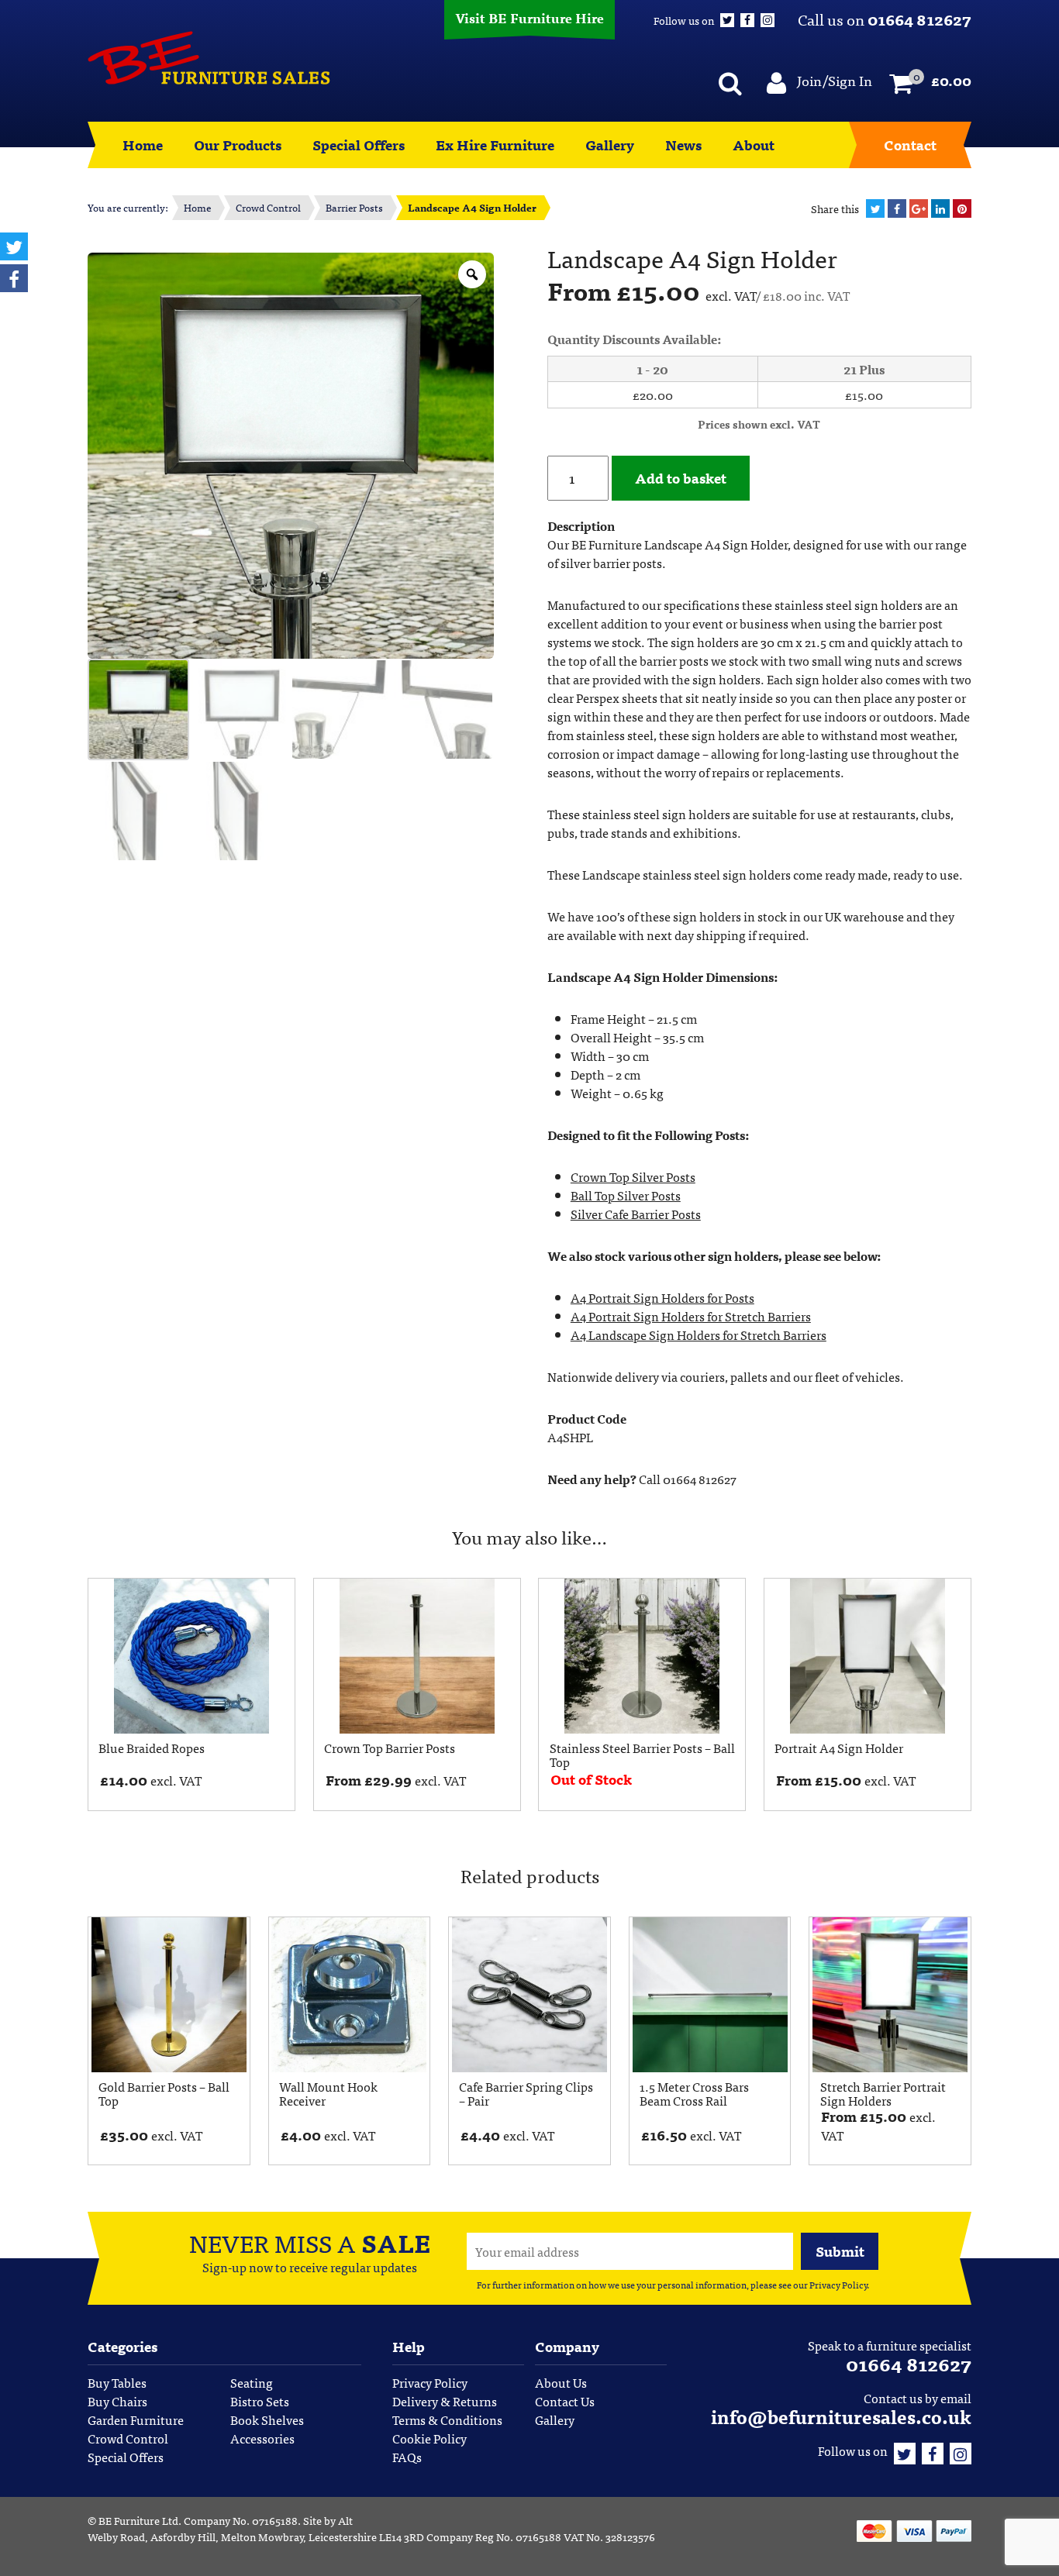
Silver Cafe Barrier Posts (636, 1214)
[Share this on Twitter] (875, 208)
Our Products (238, 145)
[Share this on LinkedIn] (940, 208)
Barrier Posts (354, 207)
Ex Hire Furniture (495, 145)
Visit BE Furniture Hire (529, 17)
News (683, 145)
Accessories (262, 2438)
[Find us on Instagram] (961, 2450)
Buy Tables (117, 2382)
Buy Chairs (117, 2401)
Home (143, 145)
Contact (910, 145)
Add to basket (681, 478)
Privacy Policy (838, 2285)
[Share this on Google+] (919, 208)
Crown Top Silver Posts (633, 1176)
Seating (252, 2382)
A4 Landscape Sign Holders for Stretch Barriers (699, 1334)
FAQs (407, 2457)
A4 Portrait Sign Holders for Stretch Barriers (691, 1316)
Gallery (610, 145)
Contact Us (565, 2401)
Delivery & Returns (445, 2401)
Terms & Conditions (447, 2419)
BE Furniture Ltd (138, 2520)
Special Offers (359, 145)
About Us (561, 2382)
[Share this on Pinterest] (962, 208)
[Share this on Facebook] (897, 208)
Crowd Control (268, 207)
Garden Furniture (136, 2419)
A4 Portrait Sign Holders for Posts (662, 1297)
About (754, 145)
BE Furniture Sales (209, 58)
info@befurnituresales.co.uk (841, 2416)
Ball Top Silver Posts (626, 1195)
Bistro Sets (260, 2401)
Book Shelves (267, 2419)
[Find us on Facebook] (933, 2450)
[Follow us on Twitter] (905, 2450)
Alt (345, 2520)
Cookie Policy (429, 2438)
